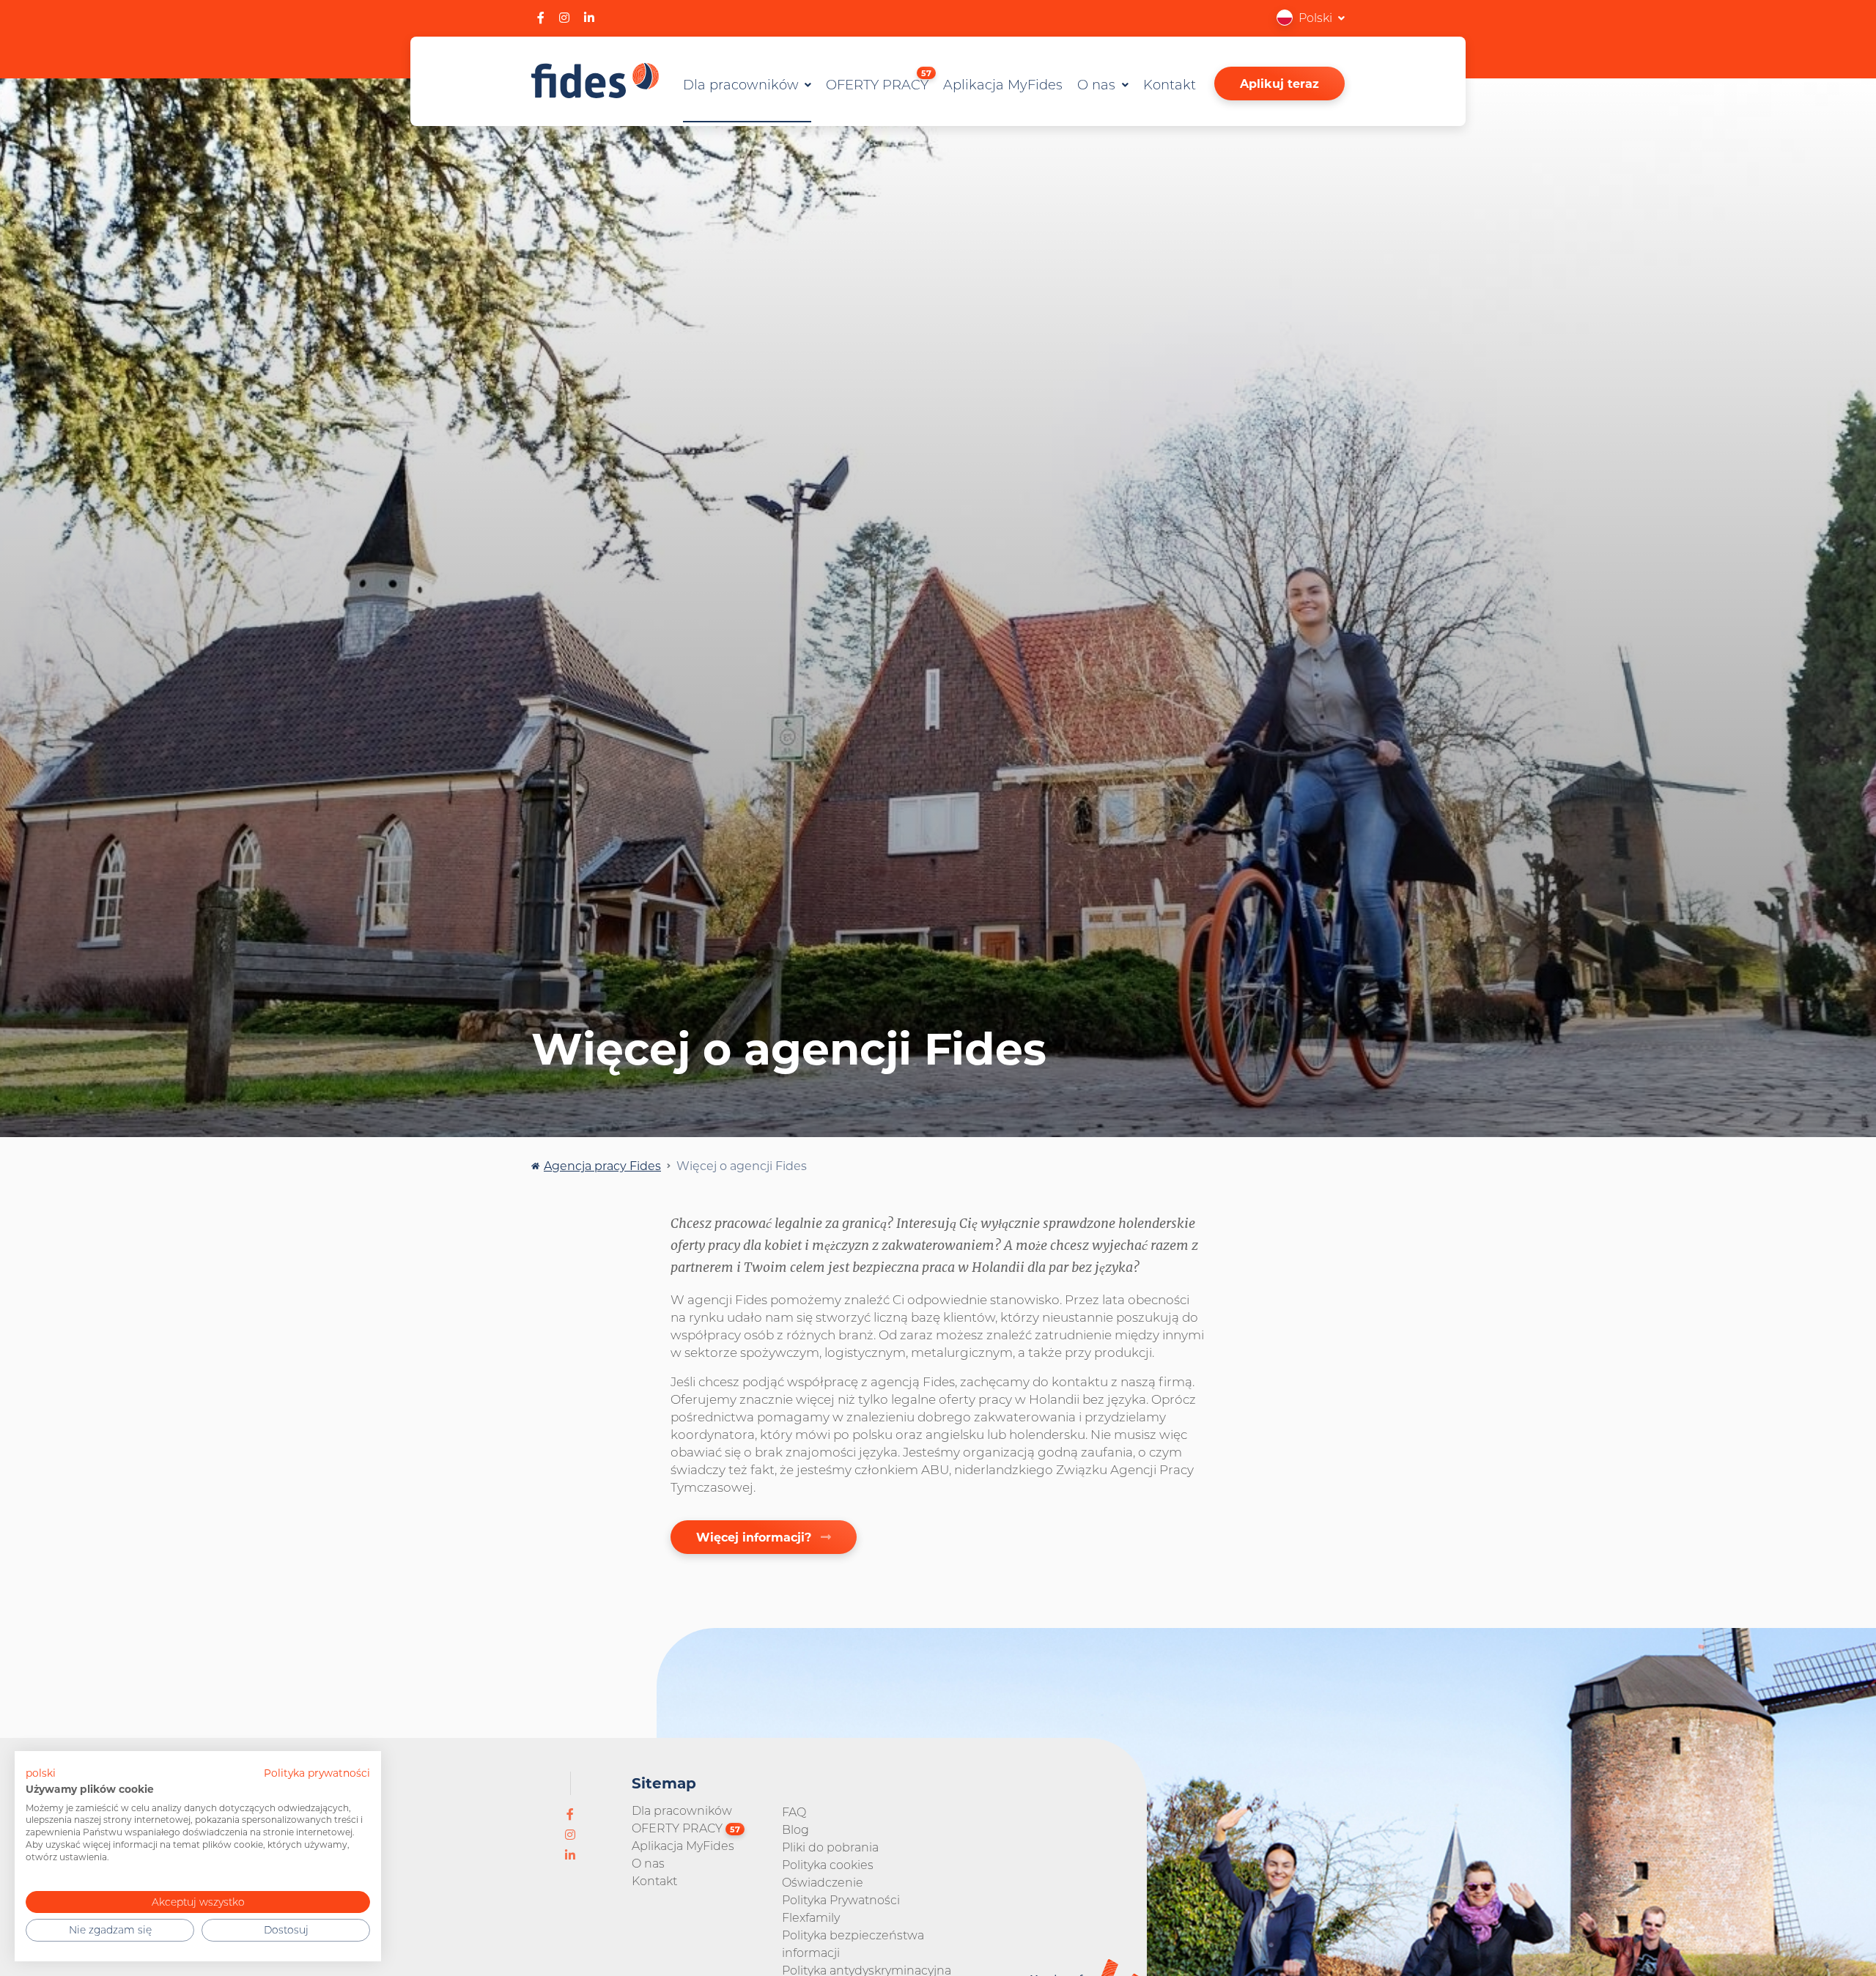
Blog (795, 1829)
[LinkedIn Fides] (589, 17)
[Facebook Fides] (541, 17)
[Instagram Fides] (564, 17)
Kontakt (1170, 84)
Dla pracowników (743, 84)
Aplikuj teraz (1279, 83)
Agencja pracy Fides (602, 1165)
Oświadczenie (823, 1882)
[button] (1311, 17)
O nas (1098, 84)
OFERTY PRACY (879, 81)
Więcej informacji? (756, 1537)
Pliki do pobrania (830, 1847)
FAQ (794, 1812)
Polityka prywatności (317, 1773)
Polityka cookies (828, 1864)
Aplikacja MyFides (1003, 84)
